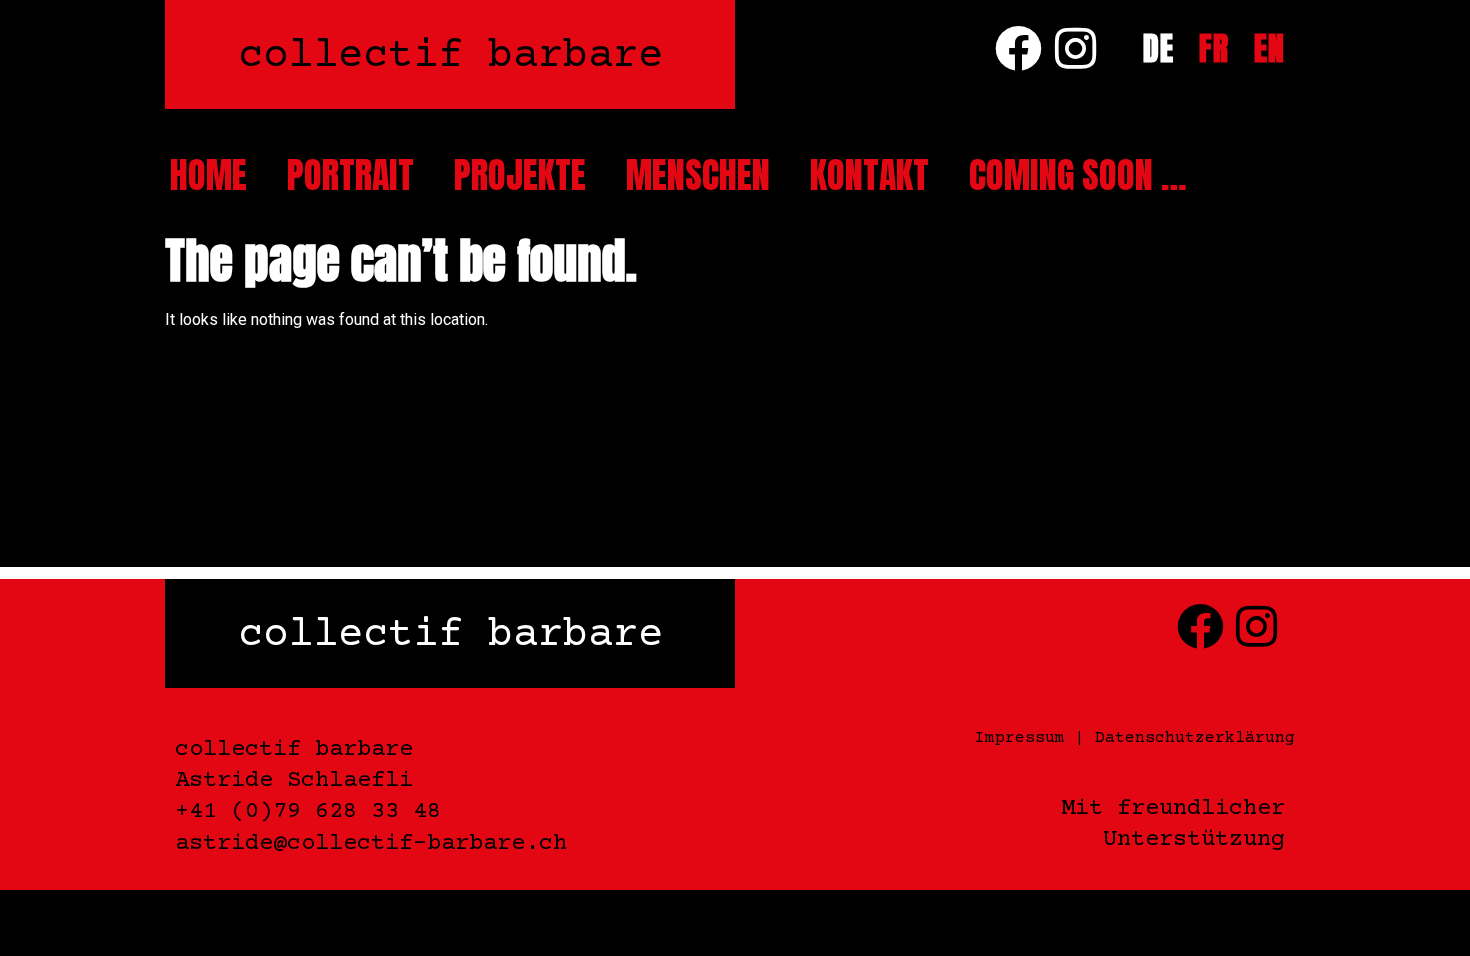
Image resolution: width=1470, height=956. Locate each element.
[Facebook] (1019, 48)
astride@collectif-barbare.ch (371, 843)
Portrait (350, 175)
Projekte (520, 175)
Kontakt (869, 175)
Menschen (698, 175)
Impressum (1020, 738)
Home (208, 175)
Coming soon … (1078, 175)
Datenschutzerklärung (1195, 738)
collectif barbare (450, 56)
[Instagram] (1075, 48)
